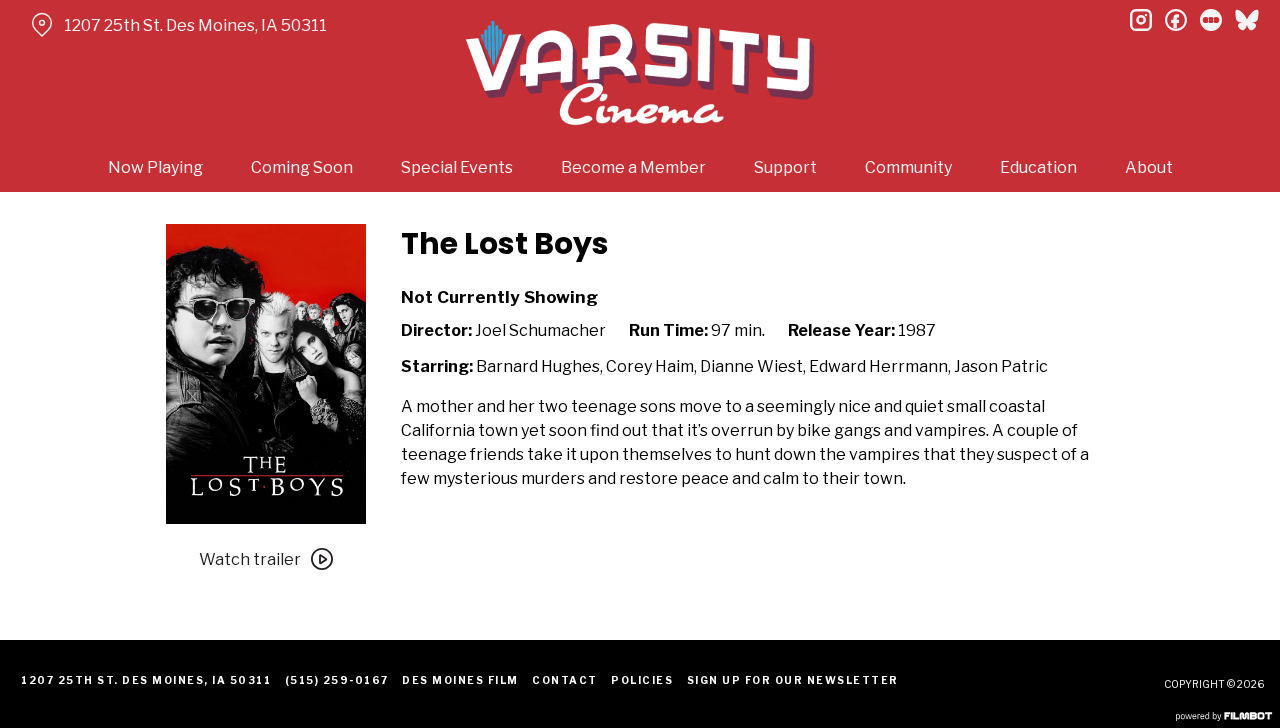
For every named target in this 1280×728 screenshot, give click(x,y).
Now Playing (155, 167)
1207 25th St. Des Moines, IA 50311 (195, 25)
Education (1038, 167)
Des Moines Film (460, 680)
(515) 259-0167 (337, 680)
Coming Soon (302, 167)
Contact (565, 680)
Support (785, 167)
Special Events (457, 167)
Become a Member (633, 167)
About (1149, 167)
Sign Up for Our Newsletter (793, 680)
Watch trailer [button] (250, 559)
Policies (642, 680)
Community (908, 167)
